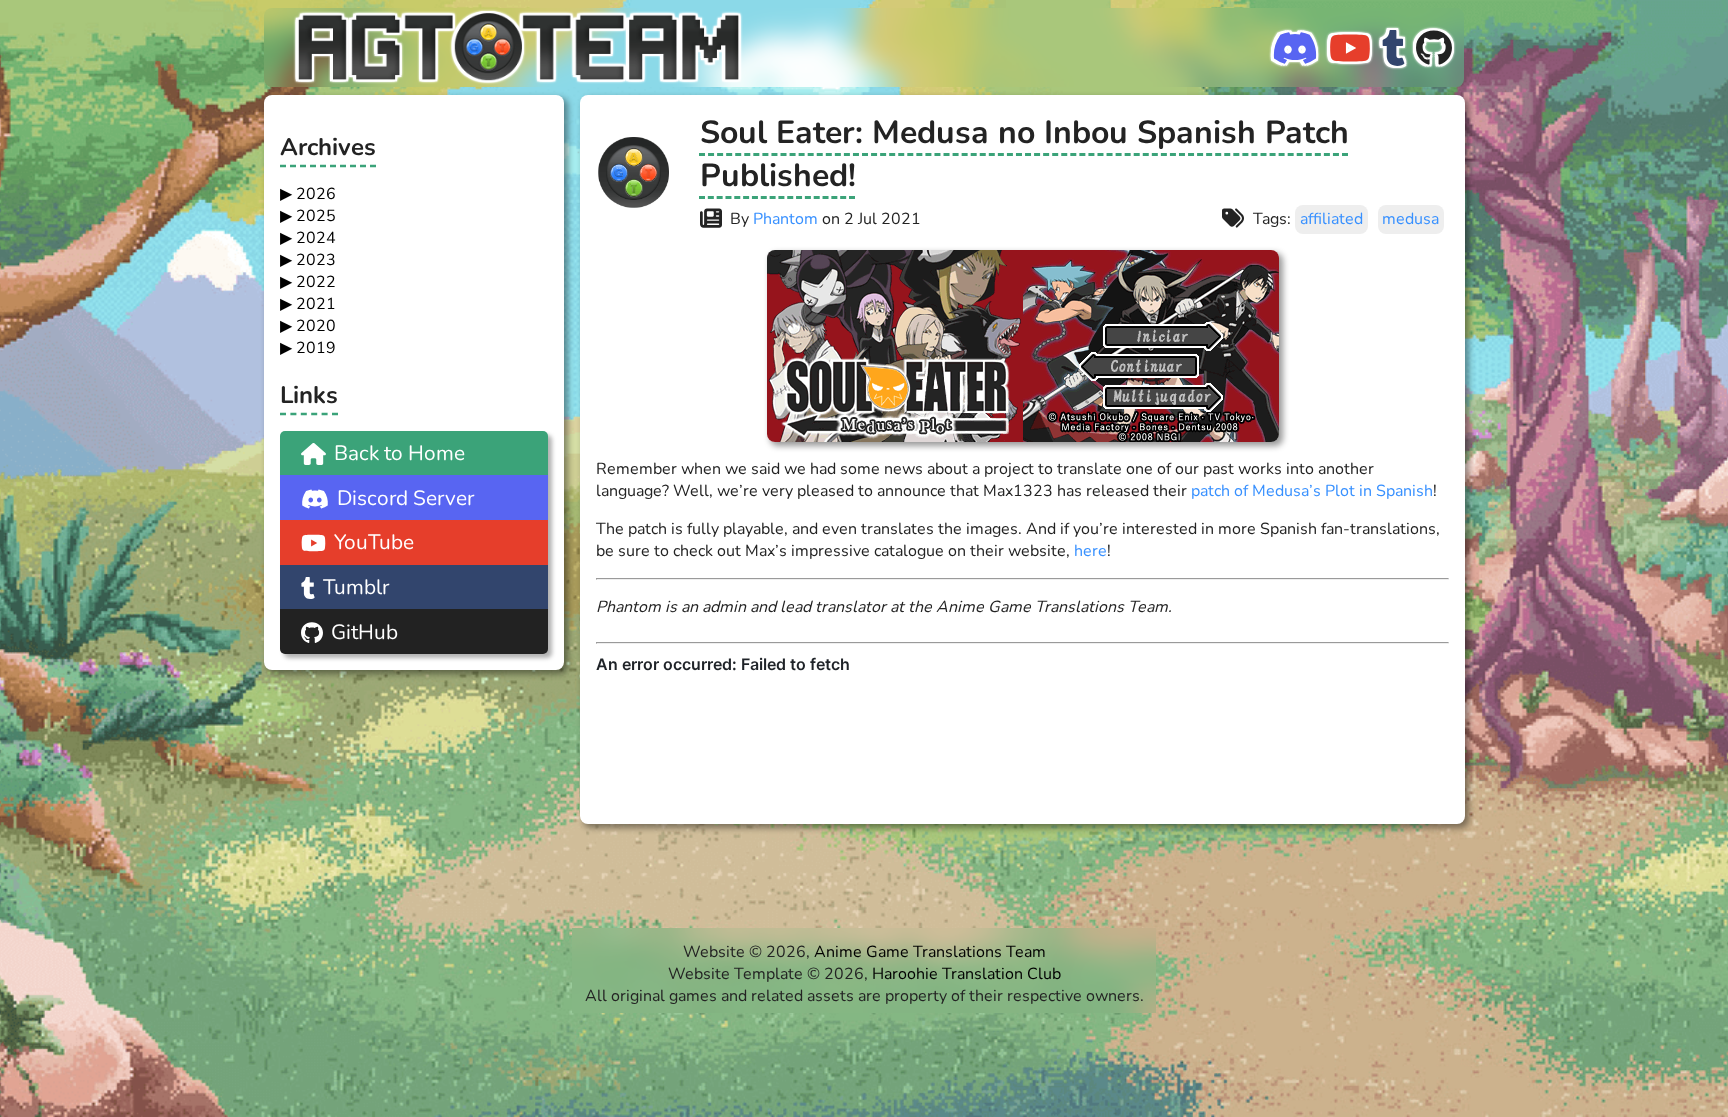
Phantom (785, 219)
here (1090, 551)
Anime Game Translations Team (930, 951)
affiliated (1331, 219)
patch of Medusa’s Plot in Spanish (1312, 491)
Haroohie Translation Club (966, 973)
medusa (1410, 219)
